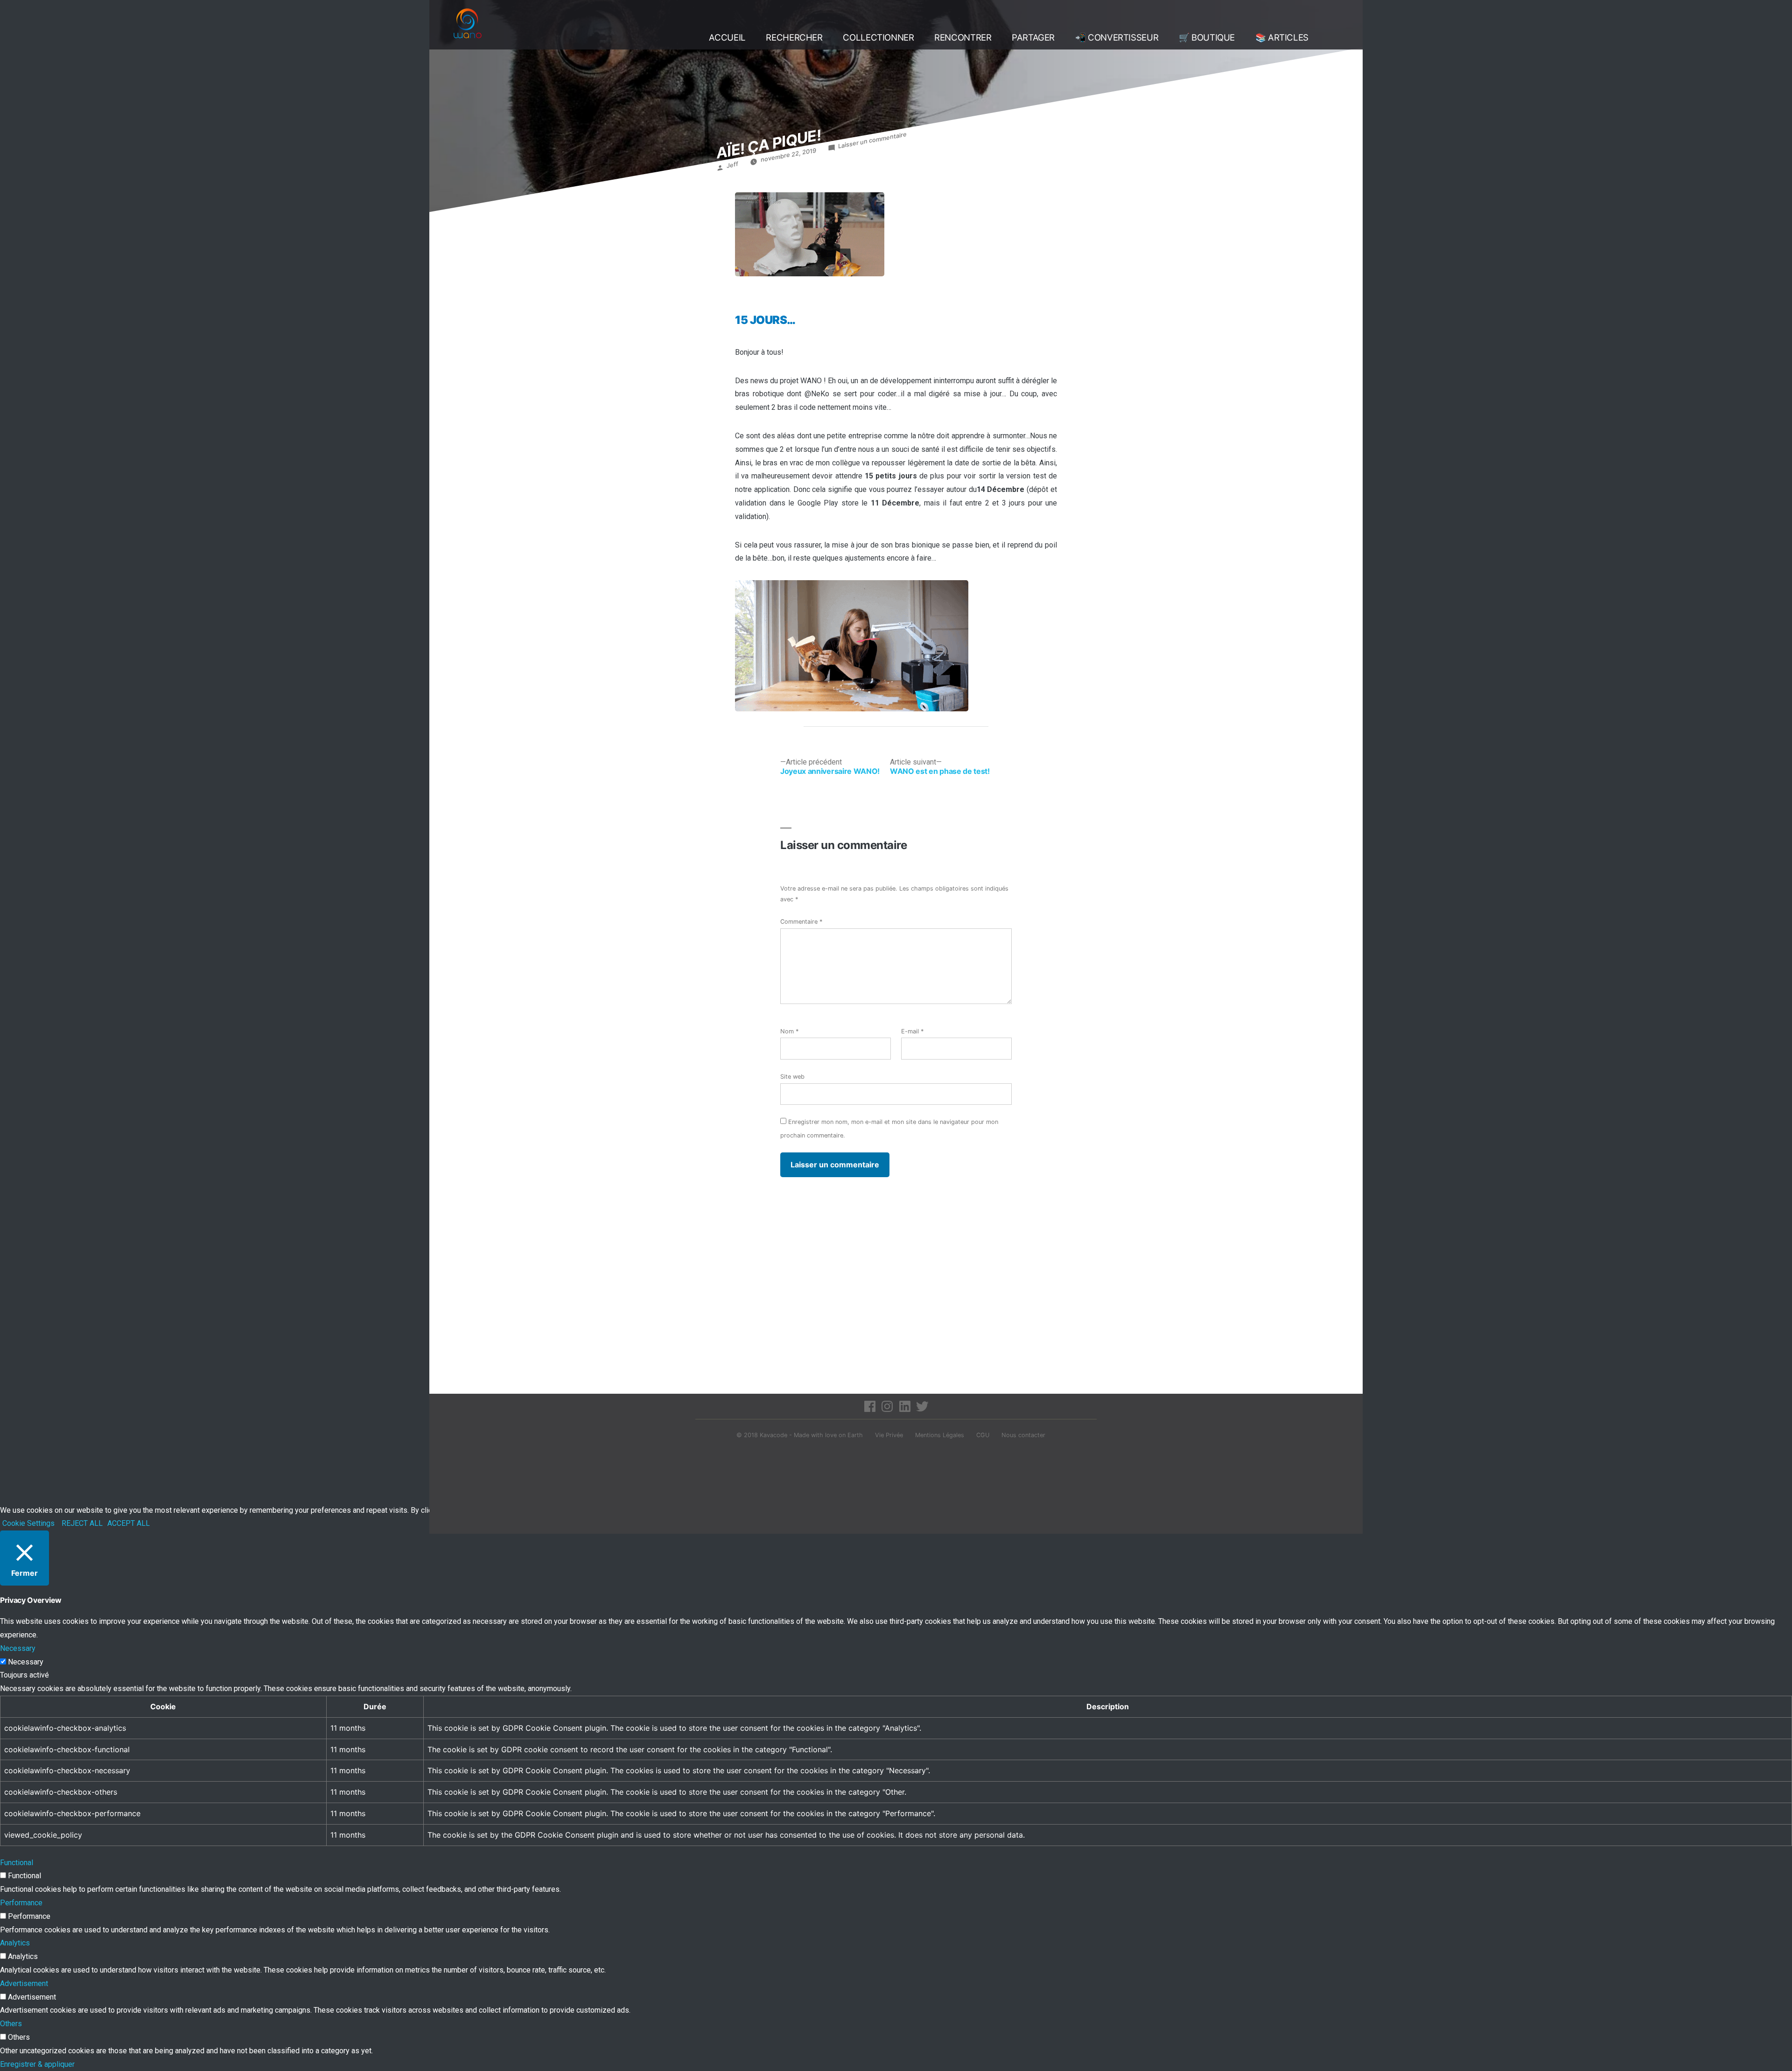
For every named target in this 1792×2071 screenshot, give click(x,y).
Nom (789, 1031)
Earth (855, 1435)
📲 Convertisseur (1117, 38)
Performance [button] (21, 1903)
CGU (983, 1435)
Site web (792, 1077)
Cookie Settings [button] (28, 1523)
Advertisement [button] (24, 1983)
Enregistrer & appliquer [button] (37, 2064)
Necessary (26, 1662)
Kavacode (773, 1435)
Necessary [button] (18, 1648)
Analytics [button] (15, 1943)
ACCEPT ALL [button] (129, 1523)
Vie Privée (889, 1435)
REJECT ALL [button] (82, 1523)
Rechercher (794, 38)
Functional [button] (17, 1863)
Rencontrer (963, 38)
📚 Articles (1282, 38)
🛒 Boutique (1207, 38)
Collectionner (878, 38)
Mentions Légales (940, 1435)
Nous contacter (1023, 1435)
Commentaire (801, 922)
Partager (1033, 38)
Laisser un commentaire (872, 140)
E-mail (912, 1031)
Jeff (732, 165)
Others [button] (11, 2024)
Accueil (727, 38)
